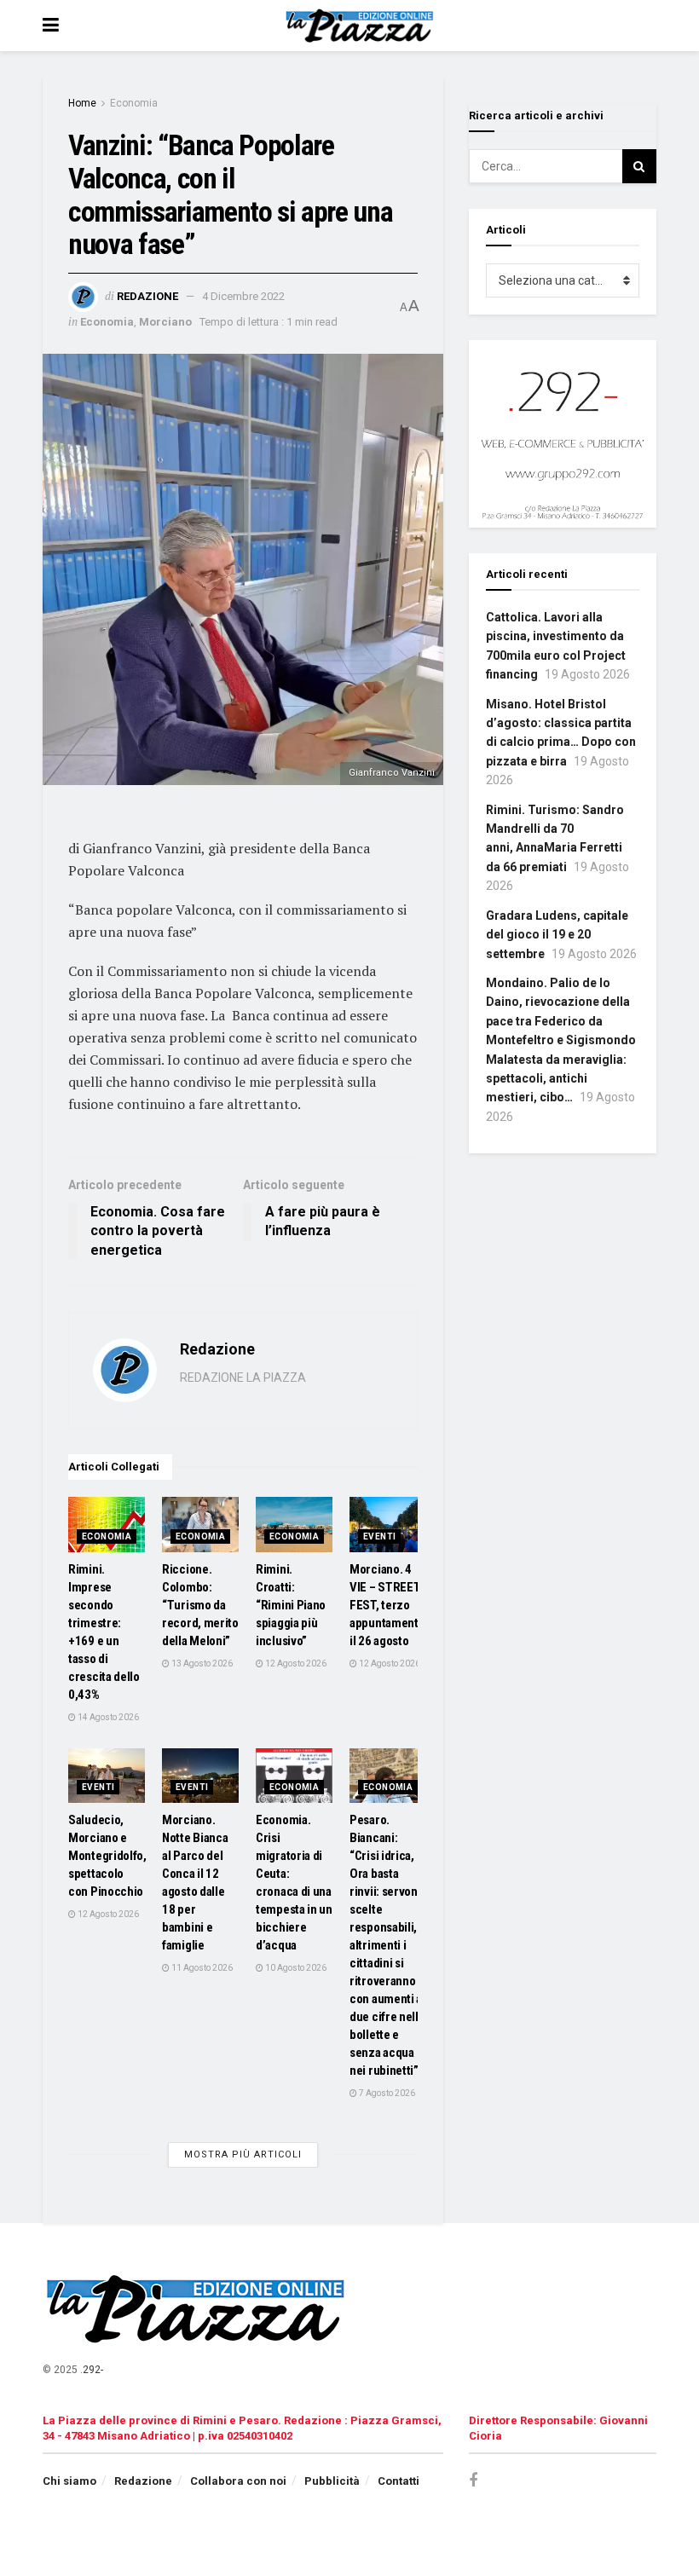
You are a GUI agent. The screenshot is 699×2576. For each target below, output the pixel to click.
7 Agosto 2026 (386, 2093)
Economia (134, 103)
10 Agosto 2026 (295, 1968)
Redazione (147, 296)
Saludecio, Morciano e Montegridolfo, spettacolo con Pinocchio (107, 1856)
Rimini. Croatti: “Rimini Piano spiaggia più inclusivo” (291, 1605)
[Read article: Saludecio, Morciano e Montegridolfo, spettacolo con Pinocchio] (107, 1776)
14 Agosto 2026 (107, 1717)
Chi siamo (69, 2481)
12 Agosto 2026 (295, 1663)
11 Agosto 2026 (201, 1968)
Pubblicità (332, 2481)
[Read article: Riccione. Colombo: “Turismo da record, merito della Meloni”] (200, 1524)
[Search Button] (639, 166)
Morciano (165, 322)
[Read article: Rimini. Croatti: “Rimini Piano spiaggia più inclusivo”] (294, 1524)
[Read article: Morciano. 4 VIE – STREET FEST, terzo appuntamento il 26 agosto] (388, 1524)
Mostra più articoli (243, 2154)
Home (82, 103)
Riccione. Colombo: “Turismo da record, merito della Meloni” (200, 1605)
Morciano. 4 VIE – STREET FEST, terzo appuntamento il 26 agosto (387, 1605)
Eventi (379, 1536)
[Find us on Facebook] (473, 2481)
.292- (92, 2370)
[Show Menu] (51, 26)
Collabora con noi (238, 2481)
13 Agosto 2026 (201, 1663)
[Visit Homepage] (362, 26)
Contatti (399, 2481)
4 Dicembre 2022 (243, 296)
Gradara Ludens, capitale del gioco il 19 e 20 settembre (557, 935)
